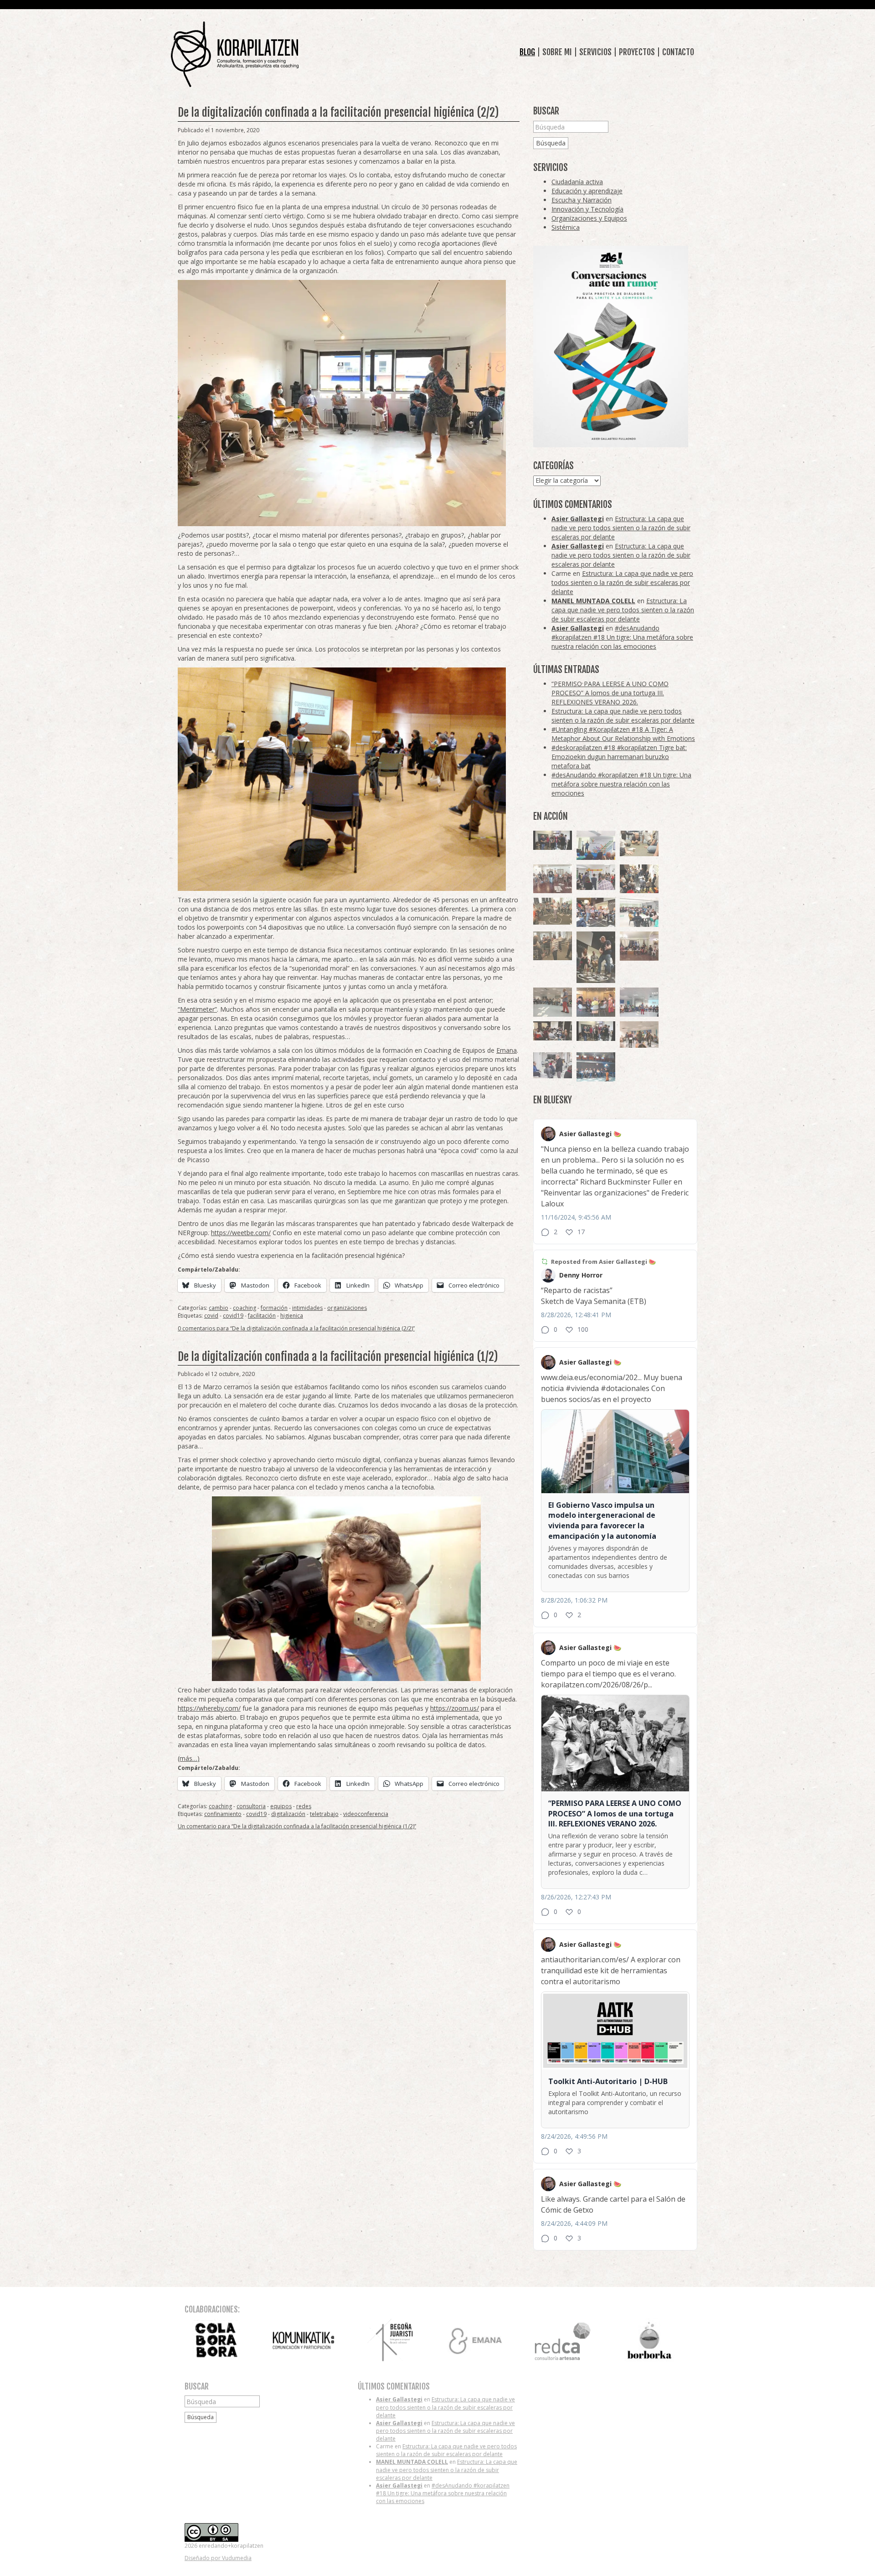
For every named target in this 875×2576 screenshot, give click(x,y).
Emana (507, 1050)
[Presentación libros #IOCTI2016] (639, 946)
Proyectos (637, 52)
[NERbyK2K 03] (596, 912)
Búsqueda (551, 143)
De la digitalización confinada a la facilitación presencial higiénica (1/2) (338, 1357)
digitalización (288, 1814)
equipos (281, 1806)
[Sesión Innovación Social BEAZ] (596, 877)
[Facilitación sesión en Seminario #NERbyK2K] (553, 1031)
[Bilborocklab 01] (596, 1067)
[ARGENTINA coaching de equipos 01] (553, 911)
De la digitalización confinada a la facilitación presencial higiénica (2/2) (338, 112)
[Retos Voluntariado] (553, 1002)
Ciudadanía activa (577, 182)
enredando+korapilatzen (235, 54)
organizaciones (347, 1308)
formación (274, 1308)
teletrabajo (324, 1814)
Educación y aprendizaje (587, 191)
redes (304, 1806)
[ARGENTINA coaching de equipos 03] (639, 843)
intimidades (307, 1308)
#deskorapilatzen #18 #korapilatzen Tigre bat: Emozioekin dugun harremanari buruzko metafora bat (619, 757)
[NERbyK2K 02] (639, 879)
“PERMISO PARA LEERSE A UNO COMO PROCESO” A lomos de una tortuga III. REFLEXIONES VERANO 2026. (610, 693)
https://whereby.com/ (209, 1708)
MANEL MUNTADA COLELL (593, 601)
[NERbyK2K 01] (596, 957)
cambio (219, 1308)
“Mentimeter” (197, 1009)
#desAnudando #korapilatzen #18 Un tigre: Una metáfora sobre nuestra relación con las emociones (622, 637)
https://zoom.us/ (455, 1708)
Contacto (678, 52)
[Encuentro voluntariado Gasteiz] (596, 845)
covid (211, 1316)
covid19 (233, 1316)
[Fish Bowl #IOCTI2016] (596, 1002)
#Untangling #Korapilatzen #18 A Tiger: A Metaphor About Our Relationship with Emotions (623, 734)
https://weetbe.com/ (241, 1233)
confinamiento (223, 1814)
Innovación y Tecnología (587, 209)
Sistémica (566, 227)
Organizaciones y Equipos (589, 218)
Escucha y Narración (582, 200)
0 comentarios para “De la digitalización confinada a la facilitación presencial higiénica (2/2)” (296, 1328)
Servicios (595, 52)
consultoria (251, 1806)
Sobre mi (557, 52)
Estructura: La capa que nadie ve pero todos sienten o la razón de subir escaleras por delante (621, 528)
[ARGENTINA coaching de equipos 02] (553, 946)
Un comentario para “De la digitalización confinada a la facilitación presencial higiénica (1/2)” (297, 1826)
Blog (527, 52)
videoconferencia (366, 1814)
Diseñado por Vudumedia (218, 2558)
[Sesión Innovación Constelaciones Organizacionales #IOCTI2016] (553, 879)
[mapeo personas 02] (596, 1031)
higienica (292, 1316)
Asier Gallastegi (578, 519)
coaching (244, 1308)
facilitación (262, 1316)
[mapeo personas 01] (553, 841)
